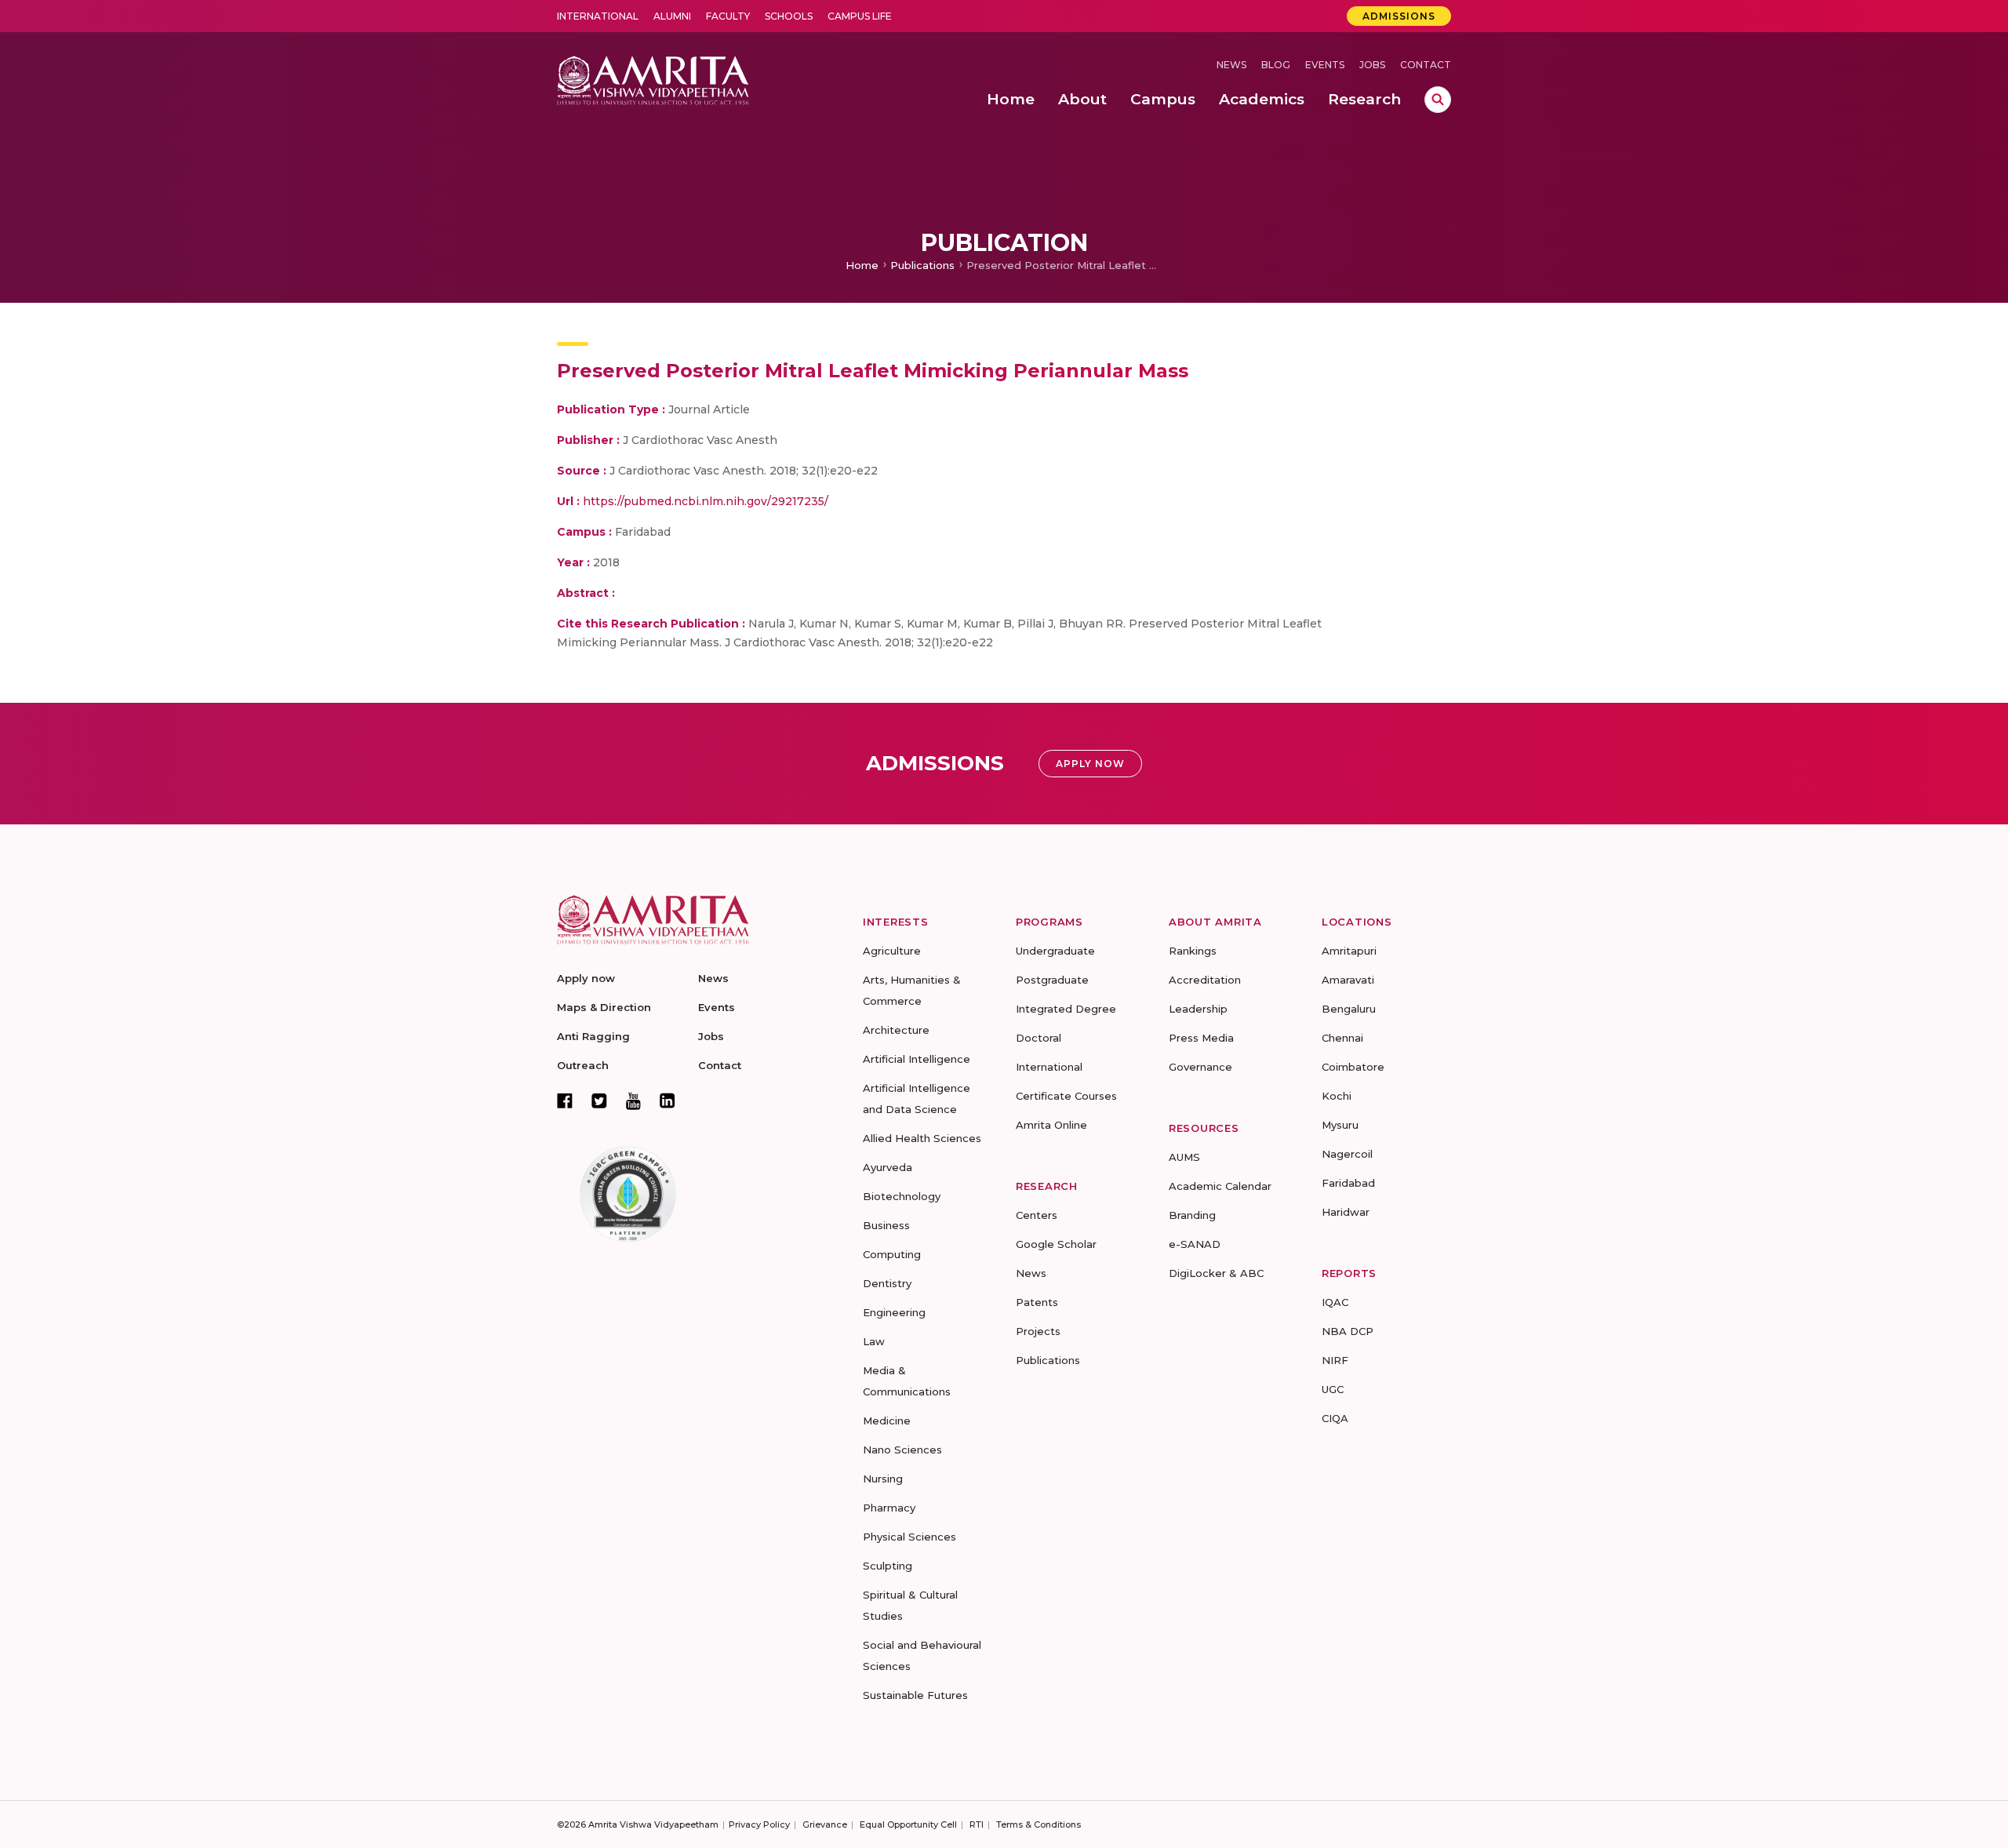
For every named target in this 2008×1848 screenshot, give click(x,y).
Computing (892, 1254)
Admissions (1399, 16)
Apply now (586, 978)
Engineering (894, 1312)
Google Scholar (1056, 1244)
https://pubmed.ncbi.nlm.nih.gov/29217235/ (706, 501)
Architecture (896, 1030)
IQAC (1335, 1302)
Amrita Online (1051, 1125)
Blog (1276, 65)
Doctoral (1039, 1038)
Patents (1037, 1302)
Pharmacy (889, 1508)
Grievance (825, 1824)
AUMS (1184, 1157)
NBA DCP (1348, 1331)
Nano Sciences (902, 1450)
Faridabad (1348, 1183)
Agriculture (892, 951)
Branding (1192, 1215)
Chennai (1342, 1038)
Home (862, 265)
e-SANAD (1195, 1244)
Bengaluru (1349, 1009)
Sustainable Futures (915, 1695)
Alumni (672, 16)
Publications (922, 265)
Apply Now (1090, 764)
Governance (1200, 1067)
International (598, 16)
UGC (1333, 1389)
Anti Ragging (593, 1036)
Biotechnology (902, 1196)
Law (874, 1341)
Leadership (1198, 1009)
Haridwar (1346, 1212)
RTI (977, 1824)
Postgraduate (1052, 980)
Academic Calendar (1220, 1186)
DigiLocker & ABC (1216, 1273)
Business (886, 1225)
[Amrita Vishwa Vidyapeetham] (653, 79)
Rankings (1193, 951)
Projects (1038, 1331)
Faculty (728, 16)
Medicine (887, 1421)
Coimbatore (1353, 1067)
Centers (1037, 1215)
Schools (789, 16)
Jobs (1372, 65)
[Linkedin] (668, 1100)
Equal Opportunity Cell (908, 1824)
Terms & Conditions (1039, 1824)
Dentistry (887, 1283)
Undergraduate (1055, 951)
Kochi (1337, 1096)
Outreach (583, 1065)
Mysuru (1340, 1125)
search (1438, 100)
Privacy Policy (759, 1824)
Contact (1426, 65)
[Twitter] (599, 1100)
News (1231, 65)
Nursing (883, 1479)
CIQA (1335, 1418)
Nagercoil (1347, 1154)
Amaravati (1348, 980)
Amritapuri (1349, 951)
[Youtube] (633, 1101)
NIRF (1335, 1360)
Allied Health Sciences (922, 1138)
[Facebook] (565, 1100)
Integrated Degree (1066, 1009)
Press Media (1201, 1038)
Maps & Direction (604, 1007)
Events (1325, 65)
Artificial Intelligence (917, 1059)
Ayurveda (888, 1167)
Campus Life (860, 16)
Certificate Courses (1066, 1096)
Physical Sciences (909, 1537)
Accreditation (1205, 980)
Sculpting (888, 1566)
